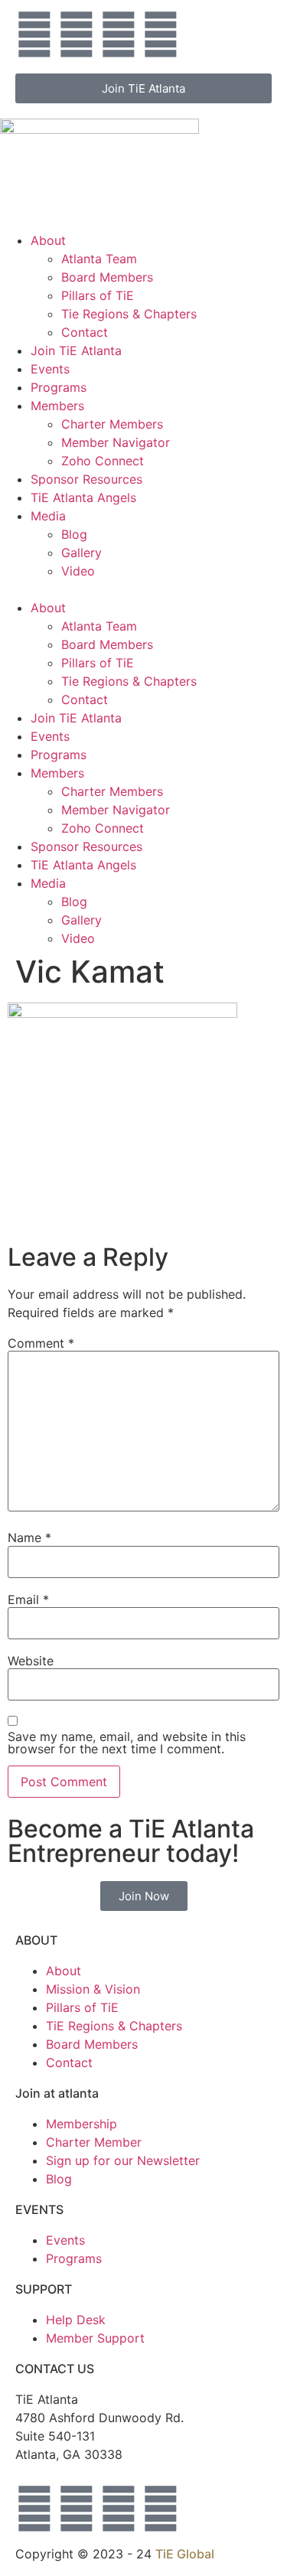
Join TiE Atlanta (76, 351)
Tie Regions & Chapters (129, 314)
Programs (59, 387)
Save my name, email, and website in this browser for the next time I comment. (127, 1743)
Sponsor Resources (86, 479)
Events (50, 369)
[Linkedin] (161, 34)
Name (29, 1537)
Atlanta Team (99, 259)
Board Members (107, 277)
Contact (85, 332)
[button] (143, 589)
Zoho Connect (103, 461)
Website (31, 1661)
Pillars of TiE (98, 295)
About (48, 240)
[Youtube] (119, 34)
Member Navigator (116, 442)
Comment (41, 1343)
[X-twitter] (34, 34)
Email (28, 1599)
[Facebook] (77, 34)
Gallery (82, 553)
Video (78, 571)
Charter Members (112, 424)
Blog (74, 534)
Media (48, 516)
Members (57, 406)
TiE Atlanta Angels (83, 497)
